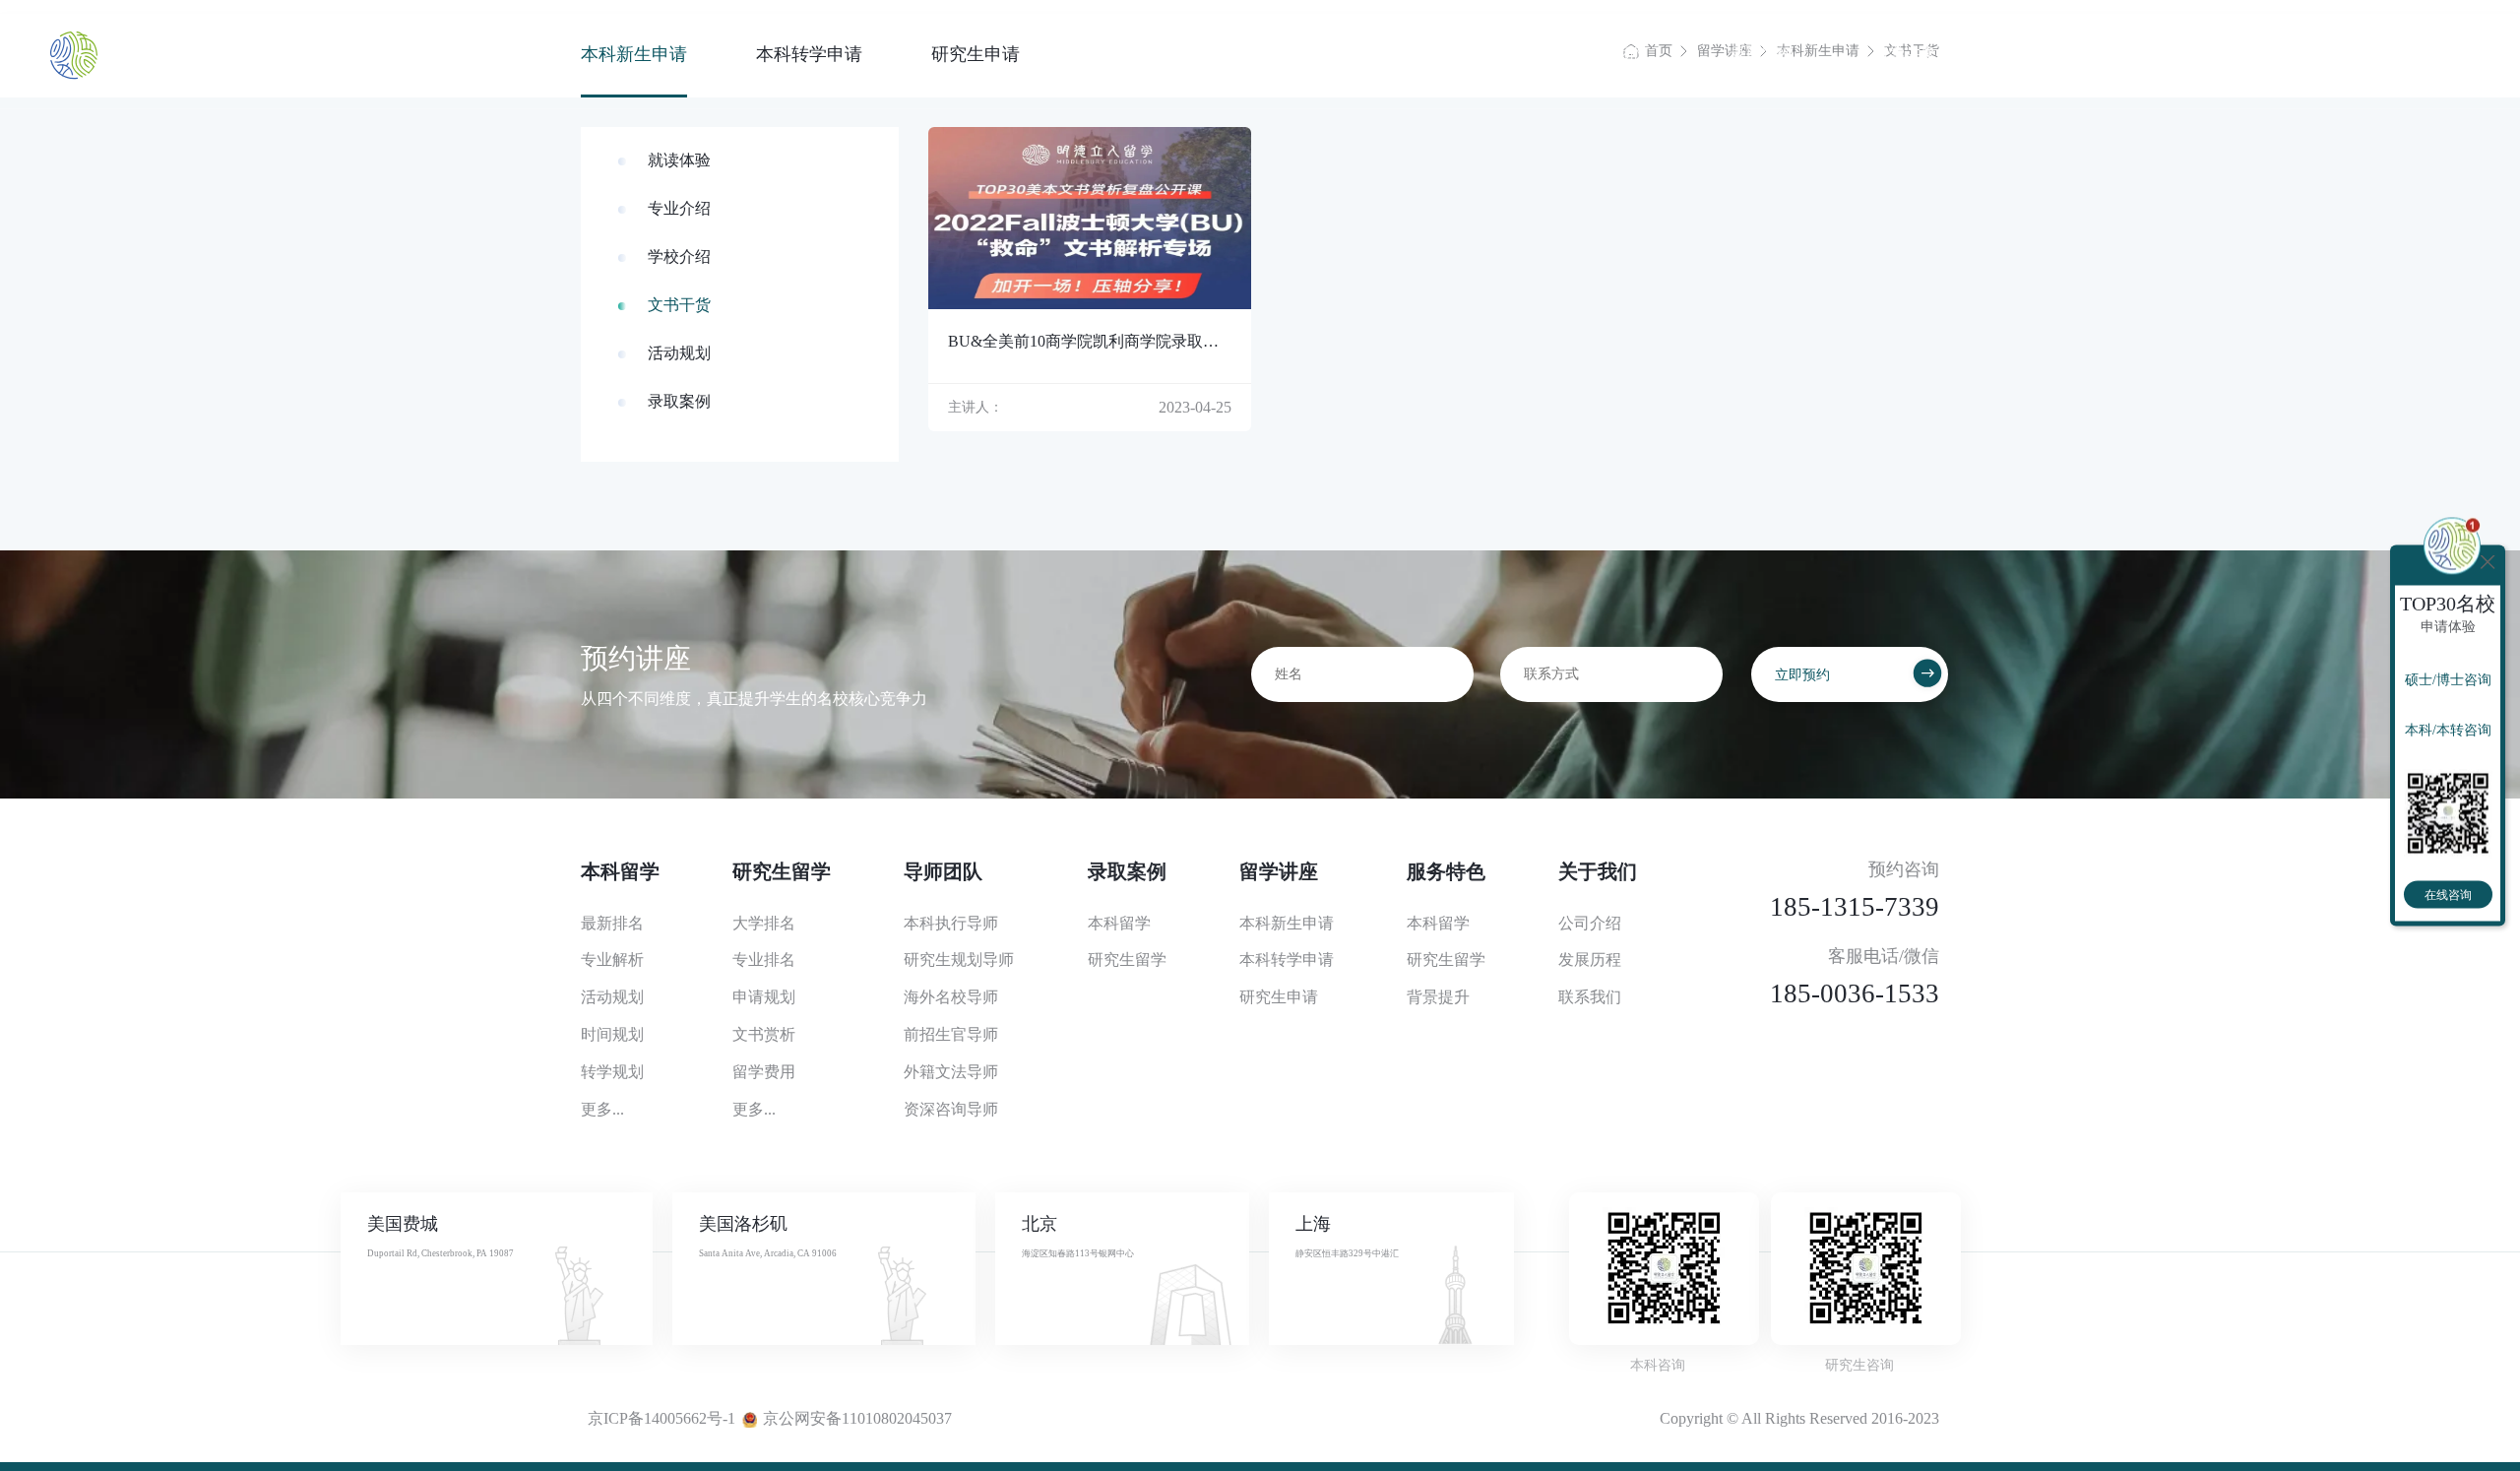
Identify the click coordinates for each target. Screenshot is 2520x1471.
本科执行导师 (951, 923)
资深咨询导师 (951, 1109)
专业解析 (612, 959)
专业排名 (764, 959)
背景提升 (1438, 997)
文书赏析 (764, 1034)
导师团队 (1618, 54)
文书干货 (679, 305)
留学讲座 (1905, 54)
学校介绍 (679, 256)
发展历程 (1590, 959)
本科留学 (1315, 54)
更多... (602, 1109)
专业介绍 (679, 208)
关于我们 (2192, 54)
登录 (2454, 54)
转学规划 (612, 1072)
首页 (1187, 54)
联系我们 (1590, 997)
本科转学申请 (1287, 959)
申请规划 (764, 997)
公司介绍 (1590, 923)
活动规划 (679, 353)
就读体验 (679, 160)
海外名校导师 (951, 997)
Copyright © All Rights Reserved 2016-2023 (1799, 1418)
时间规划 (612, 1034)
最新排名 (612, 923)
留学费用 (764, 1072)
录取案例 (1762, 54)
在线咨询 (2448, 895)
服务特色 (2048, 54)
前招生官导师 (951, 1034)
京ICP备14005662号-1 (661, 1418)
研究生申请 (1279, 997)
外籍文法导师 (951, 1072)
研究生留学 (1467, 54)
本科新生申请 (1287, 923)
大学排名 (764, 923)
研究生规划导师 (959, 959)
